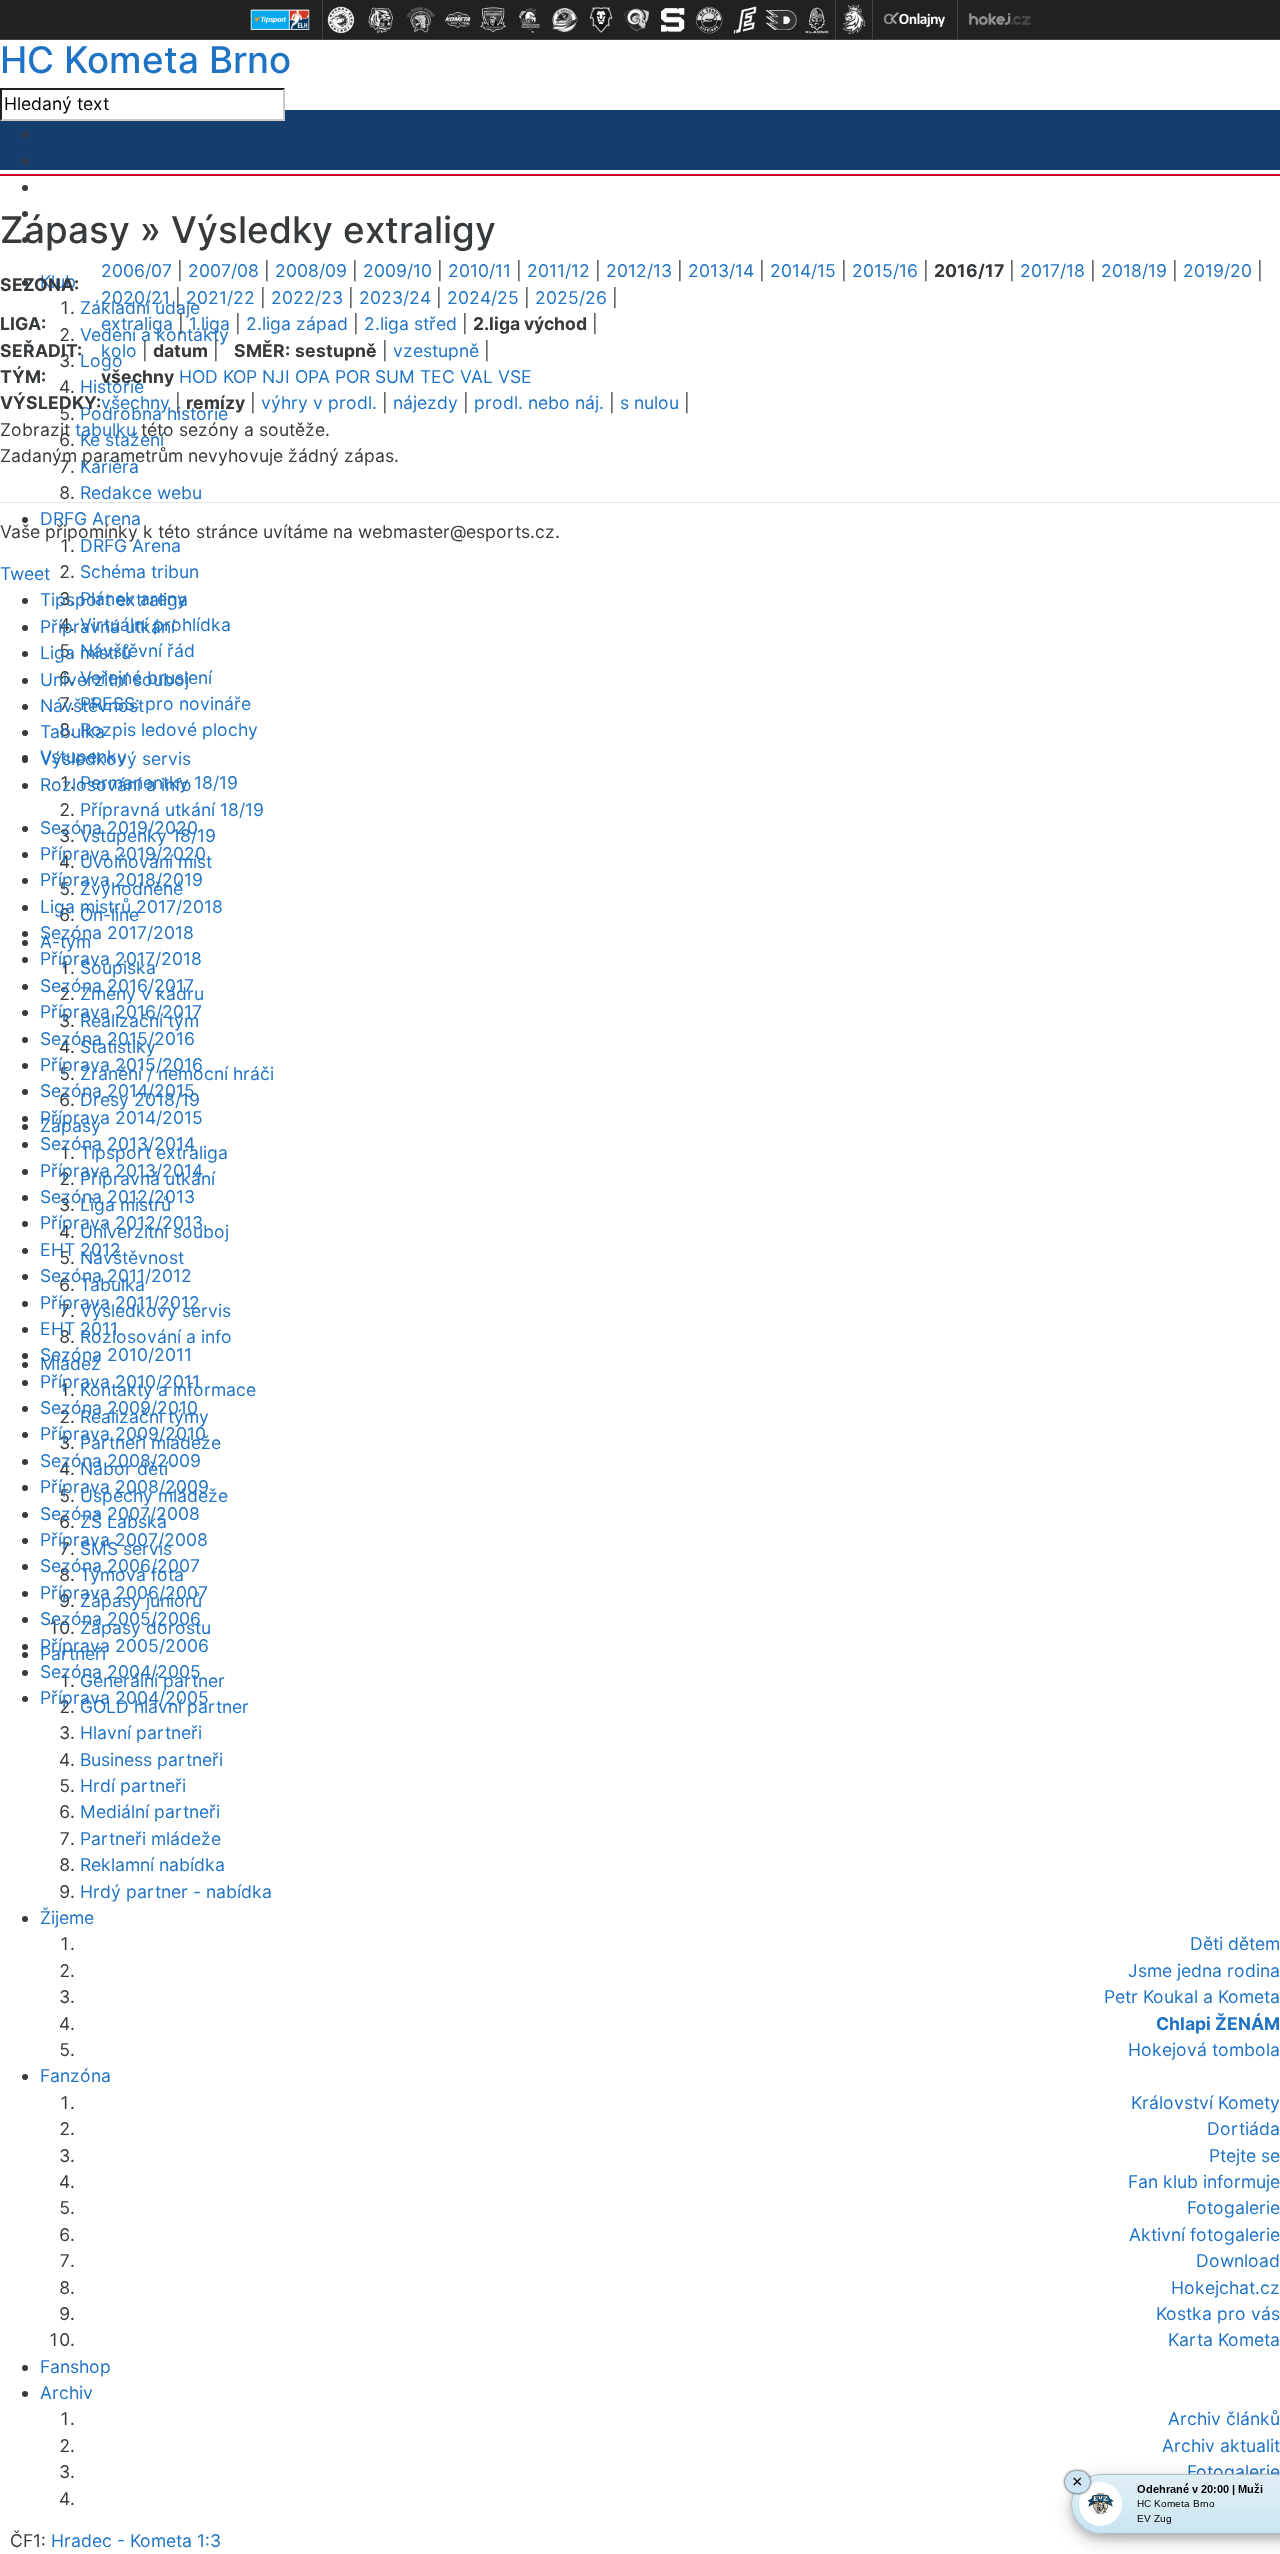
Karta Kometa (1224, 2339)
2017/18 (1052, 270)
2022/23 (307, 297)
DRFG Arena (130, 545)
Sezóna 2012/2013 (117, 1196)
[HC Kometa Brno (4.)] (457, 20)
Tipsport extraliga (114, 599)
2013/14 (721, 270)
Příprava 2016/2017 (121, 1011)
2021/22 (220, 297)
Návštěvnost (132, 1257)
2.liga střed (410, 323)
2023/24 (395, 297)
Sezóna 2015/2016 (117, 1038)
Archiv (66, 2392)
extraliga (137, 323)
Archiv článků (1224, 2418)
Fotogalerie (1233, 2471)
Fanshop (75, 2366)
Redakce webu (141, 492)
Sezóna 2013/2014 (117, 1143)
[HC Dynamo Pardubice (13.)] (781, 20)
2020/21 (135, 297)
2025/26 (571, 297)
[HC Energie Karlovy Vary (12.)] (745, 20)
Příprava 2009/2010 (123, 1433)
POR (352, 376)
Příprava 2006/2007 (124, 1592)
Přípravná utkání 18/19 (172, 809)
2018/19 (1134, 270)
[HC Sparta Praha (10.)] (673, 20)
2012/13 (639, 270)
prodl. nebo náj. (539, 402)
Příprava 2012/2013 (121, 1222)
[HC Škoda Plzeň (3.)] (421, 20)
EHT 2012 (80, 1249)
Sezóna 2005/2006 (120, 1618)
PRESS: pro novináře (165, 703)
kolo (119, 350)
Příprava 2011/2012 (120, 1302)
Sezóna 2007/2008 (120, 1513)
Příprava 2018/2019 (121, 879)
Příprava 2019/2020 (123, 853)
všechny (135, 402)
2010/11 (479, 270)
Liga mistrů (85, 652)
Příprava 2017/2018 (121, 958)
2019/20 (1217, 270)
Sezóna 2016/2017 (117, 985)
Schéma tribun (139, 571)
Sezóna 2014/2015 (117, 1090)
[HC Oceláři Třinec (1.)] (341, 20)
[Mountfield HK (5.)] (493, 20)
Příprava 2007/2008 (124, 1539)
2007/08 (223, 270)
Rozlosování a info (156, 1336)
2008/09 (311, 270)
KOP (240, 376)
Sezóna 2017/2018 (117, 932)
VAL (476, 376)
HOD (198, 376)
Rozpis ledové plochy (169, 729)
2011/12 (558, 270)
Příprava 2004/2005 (124, 1697)
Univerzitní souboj (114, 679)
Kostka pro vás (1218, 2313)
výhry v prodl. (319, 402)
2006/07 (136, 270)
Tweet (25, 573)
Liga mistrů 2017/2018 (131, 906)
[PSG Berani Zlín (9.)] (637, 20)
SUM (395, 376)
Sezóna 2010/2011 (116, 1354)
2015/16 (885, 270)
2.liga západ (297, 323)
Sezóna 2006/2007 (120, 1565)
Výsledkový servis (115, 758)
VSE (515, 376)
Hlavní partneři (141, 1732)
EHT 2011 (79, 1328)
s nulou (649, 402)
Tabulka (72, 731)
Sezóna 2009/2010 (119, 1407)
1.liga (209, 323)
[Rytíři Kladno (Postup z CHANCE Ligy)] (817, 20)
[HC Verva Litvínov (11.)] (709, 20)
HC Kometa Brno (145, 59)
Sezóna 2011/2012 (116, 1275)
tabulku (105, 429)
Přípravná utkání (107, 626)
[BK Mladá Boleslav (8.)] (601, 20)
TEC (437, 376)
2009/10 (397, 270)
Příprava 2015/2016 (121, 1064)
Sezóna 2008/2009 (120, 1460)
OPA (312, 376)
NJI (276, 376)
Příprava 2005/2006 (124, 1645)
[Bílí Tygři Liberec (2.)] (381, 20)
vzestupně (436, 350)
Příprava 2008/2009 (124, 1486)
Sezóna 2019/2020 (119, 827)
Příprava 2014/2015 (121, 1117)
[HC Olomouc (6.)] (529, 20)
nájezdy (425, 402)
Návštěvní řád (137, 650)
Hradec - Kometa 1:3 (136, 2540)
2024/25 (483, 297)
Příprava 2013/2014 (121, 1170)
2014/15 (803, 270)
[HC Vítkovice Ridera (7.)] (565, 20)
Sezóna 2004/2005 (120, 1671)
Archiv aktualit (1221, 2445)
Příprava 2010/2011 (120, 1381)
